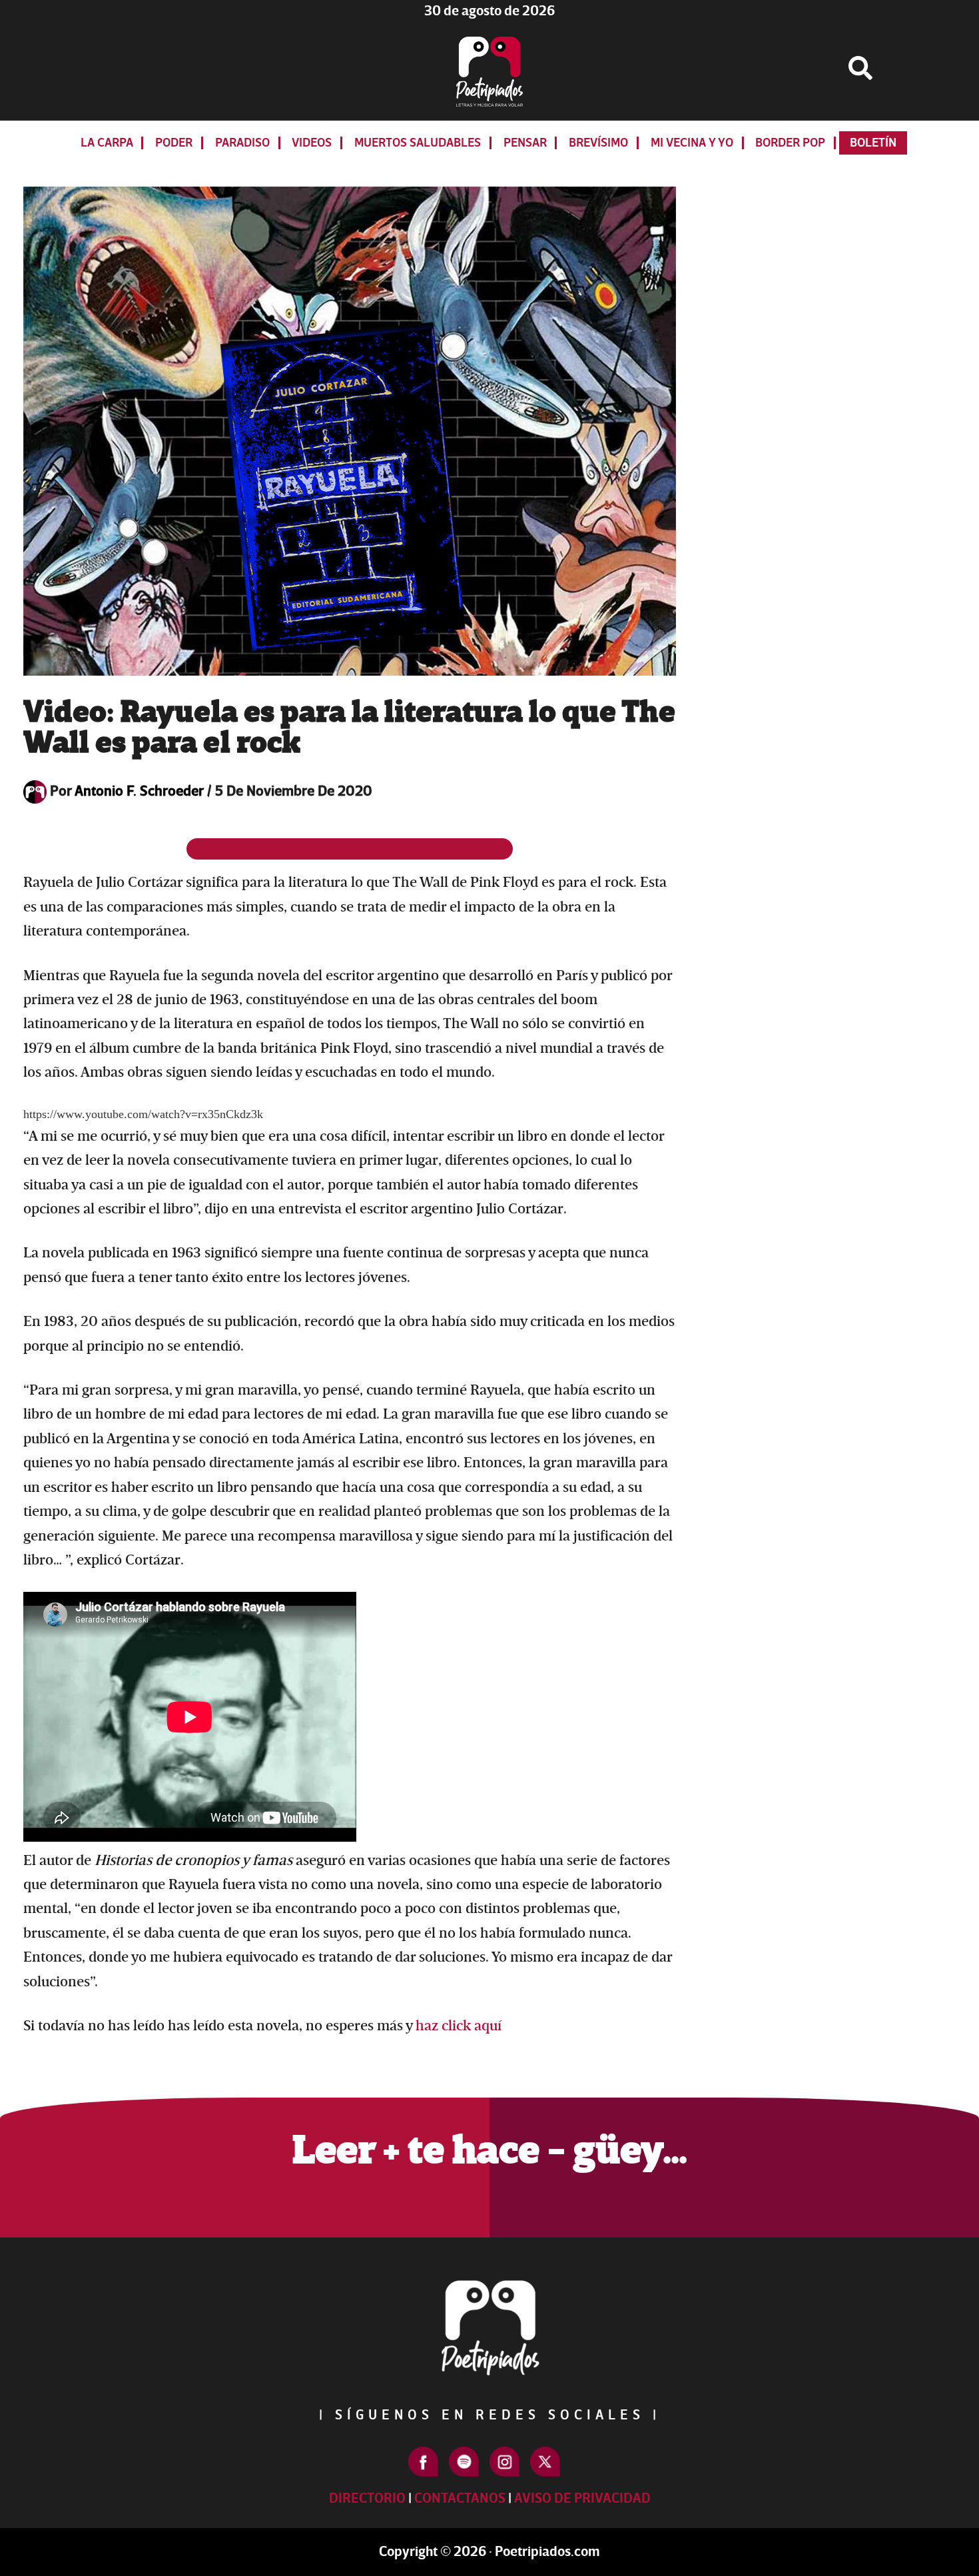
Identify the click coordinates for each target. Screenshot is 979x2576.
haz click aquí (459, 2026)
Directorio (367, 2498)
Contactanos (460, 2498)
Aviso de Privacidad (582, 2498)
